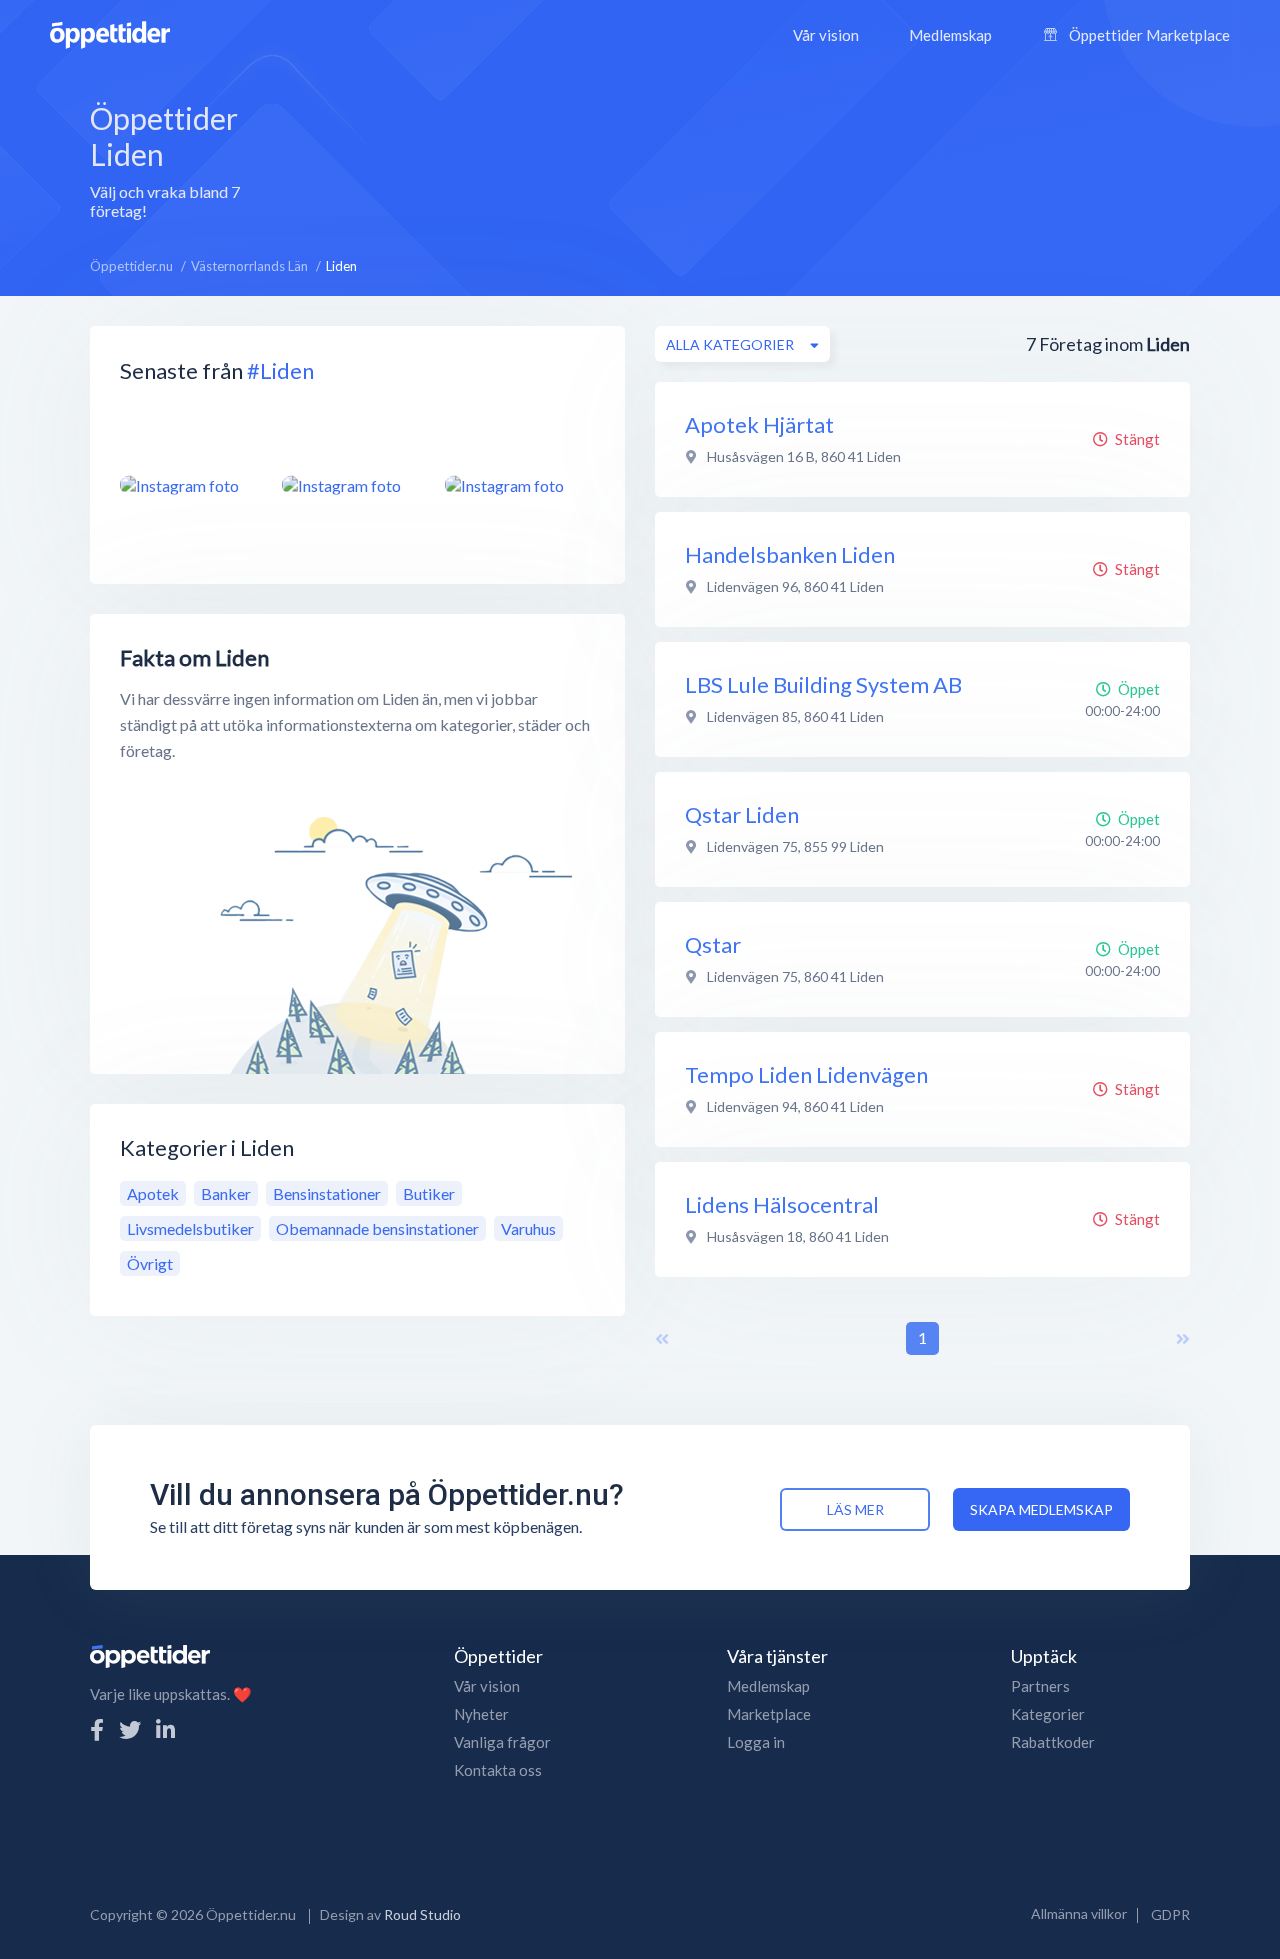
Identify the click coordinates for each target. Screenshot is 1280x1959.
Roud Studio (422, 1914)
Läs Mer (855, 1509)
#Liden (280, 370)
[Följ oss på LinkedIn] (165, 1729)
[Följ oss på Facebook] (97, 1729)
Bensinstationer (327, 1193)
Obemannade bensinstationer (377, 1228)
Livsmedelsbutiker (190, 1228)
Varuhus (528, 1228)
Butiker (429, 1193)
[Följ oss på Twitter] (130, 1729)
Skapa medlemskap (1041, 1509)
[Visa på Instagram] (189, 485)
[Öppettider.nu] (110, 32)
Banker (226, 1193)
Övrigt (150, 1263)
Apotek (153, 1193)
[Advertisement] (743, 159)
